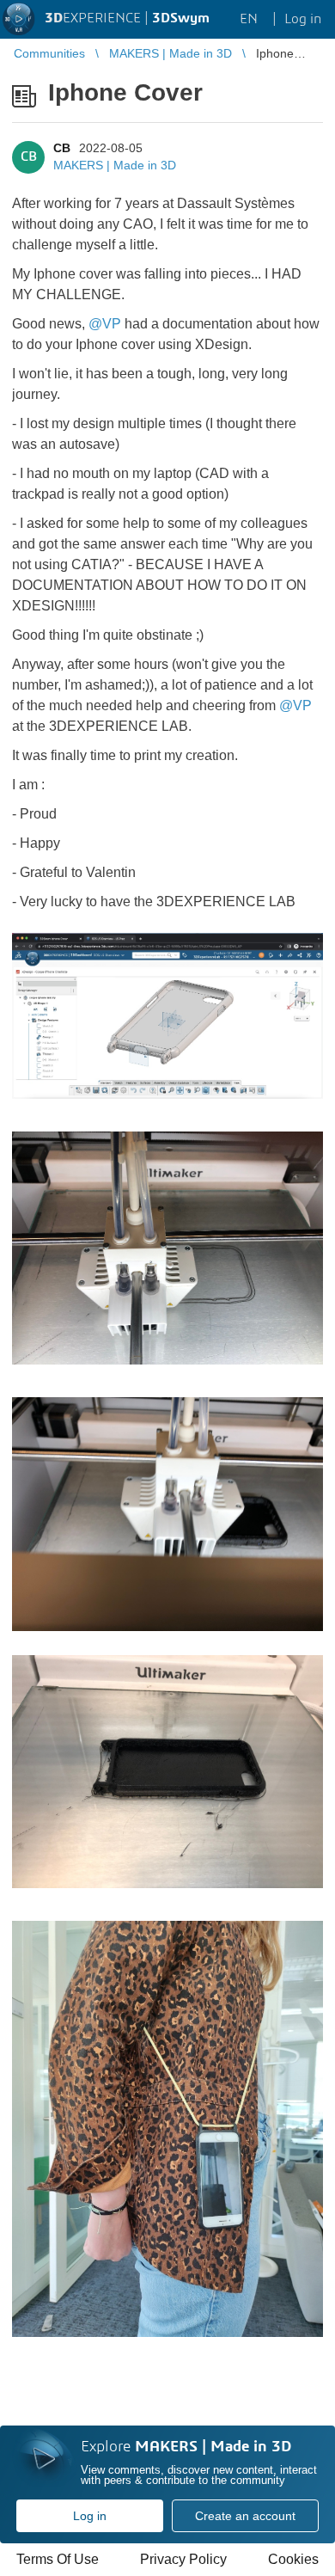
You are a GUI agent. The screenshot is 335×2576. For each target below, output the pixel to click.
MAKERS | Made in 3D (115, 165)
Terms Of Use (58, 2559)
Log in (90, 2516)
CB (62, 148)
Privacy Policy (183, 2559)
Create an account (245, 2516)
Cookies (293, 2559)
